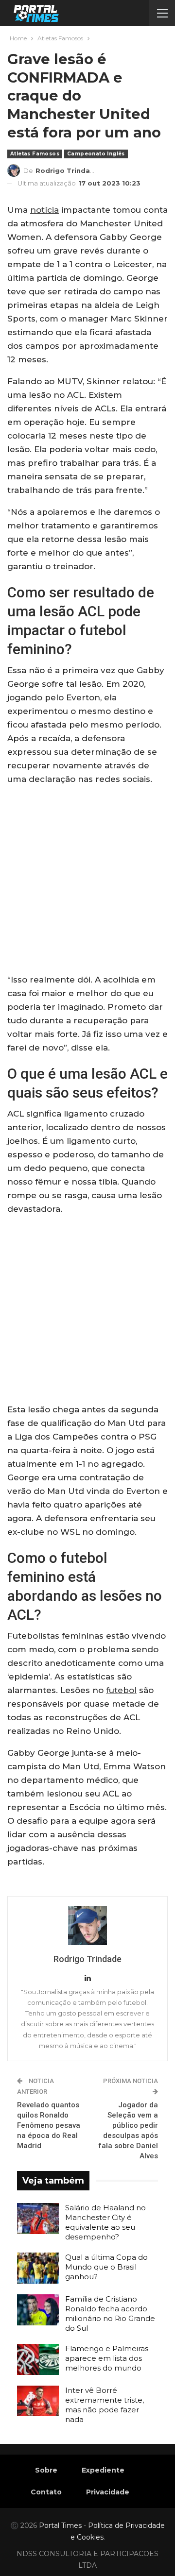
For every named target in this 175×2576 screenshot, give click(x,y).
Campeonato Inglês (96, 154)
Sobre (46, 2470)
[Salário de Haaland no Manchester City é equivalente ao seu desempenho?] (38, 2219)
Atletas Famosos (35, 154)
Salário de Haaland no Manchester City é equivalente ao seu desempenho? (105, 2222)
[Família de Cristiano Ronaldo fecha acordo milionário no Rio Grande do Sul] (38, 2310)
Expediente (103, 2470)
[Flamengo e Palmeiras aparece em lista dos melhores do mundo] (38, 2359)
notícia (44, 210)
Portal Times (60, 2525)
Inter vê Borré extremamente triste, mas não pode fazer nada (105, 2405)
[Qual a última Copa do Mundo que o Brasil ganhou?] (38, 2268)
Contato (46, 2492)
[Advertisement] (87, 881)
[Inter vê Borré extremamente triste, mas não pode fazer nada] (38, 2401)
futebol (121, 1690)
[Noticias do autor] (87, 1926)
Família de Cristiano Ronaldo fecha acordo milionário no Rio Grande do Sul (110, 2313)
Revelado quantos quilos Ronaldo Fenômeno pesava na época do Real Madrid (49, 2125)
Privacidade (108, 2492)
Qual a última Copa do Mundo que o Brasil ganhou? (106, 2267)
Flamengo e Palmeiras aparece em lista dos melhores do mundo (107, 2358)
